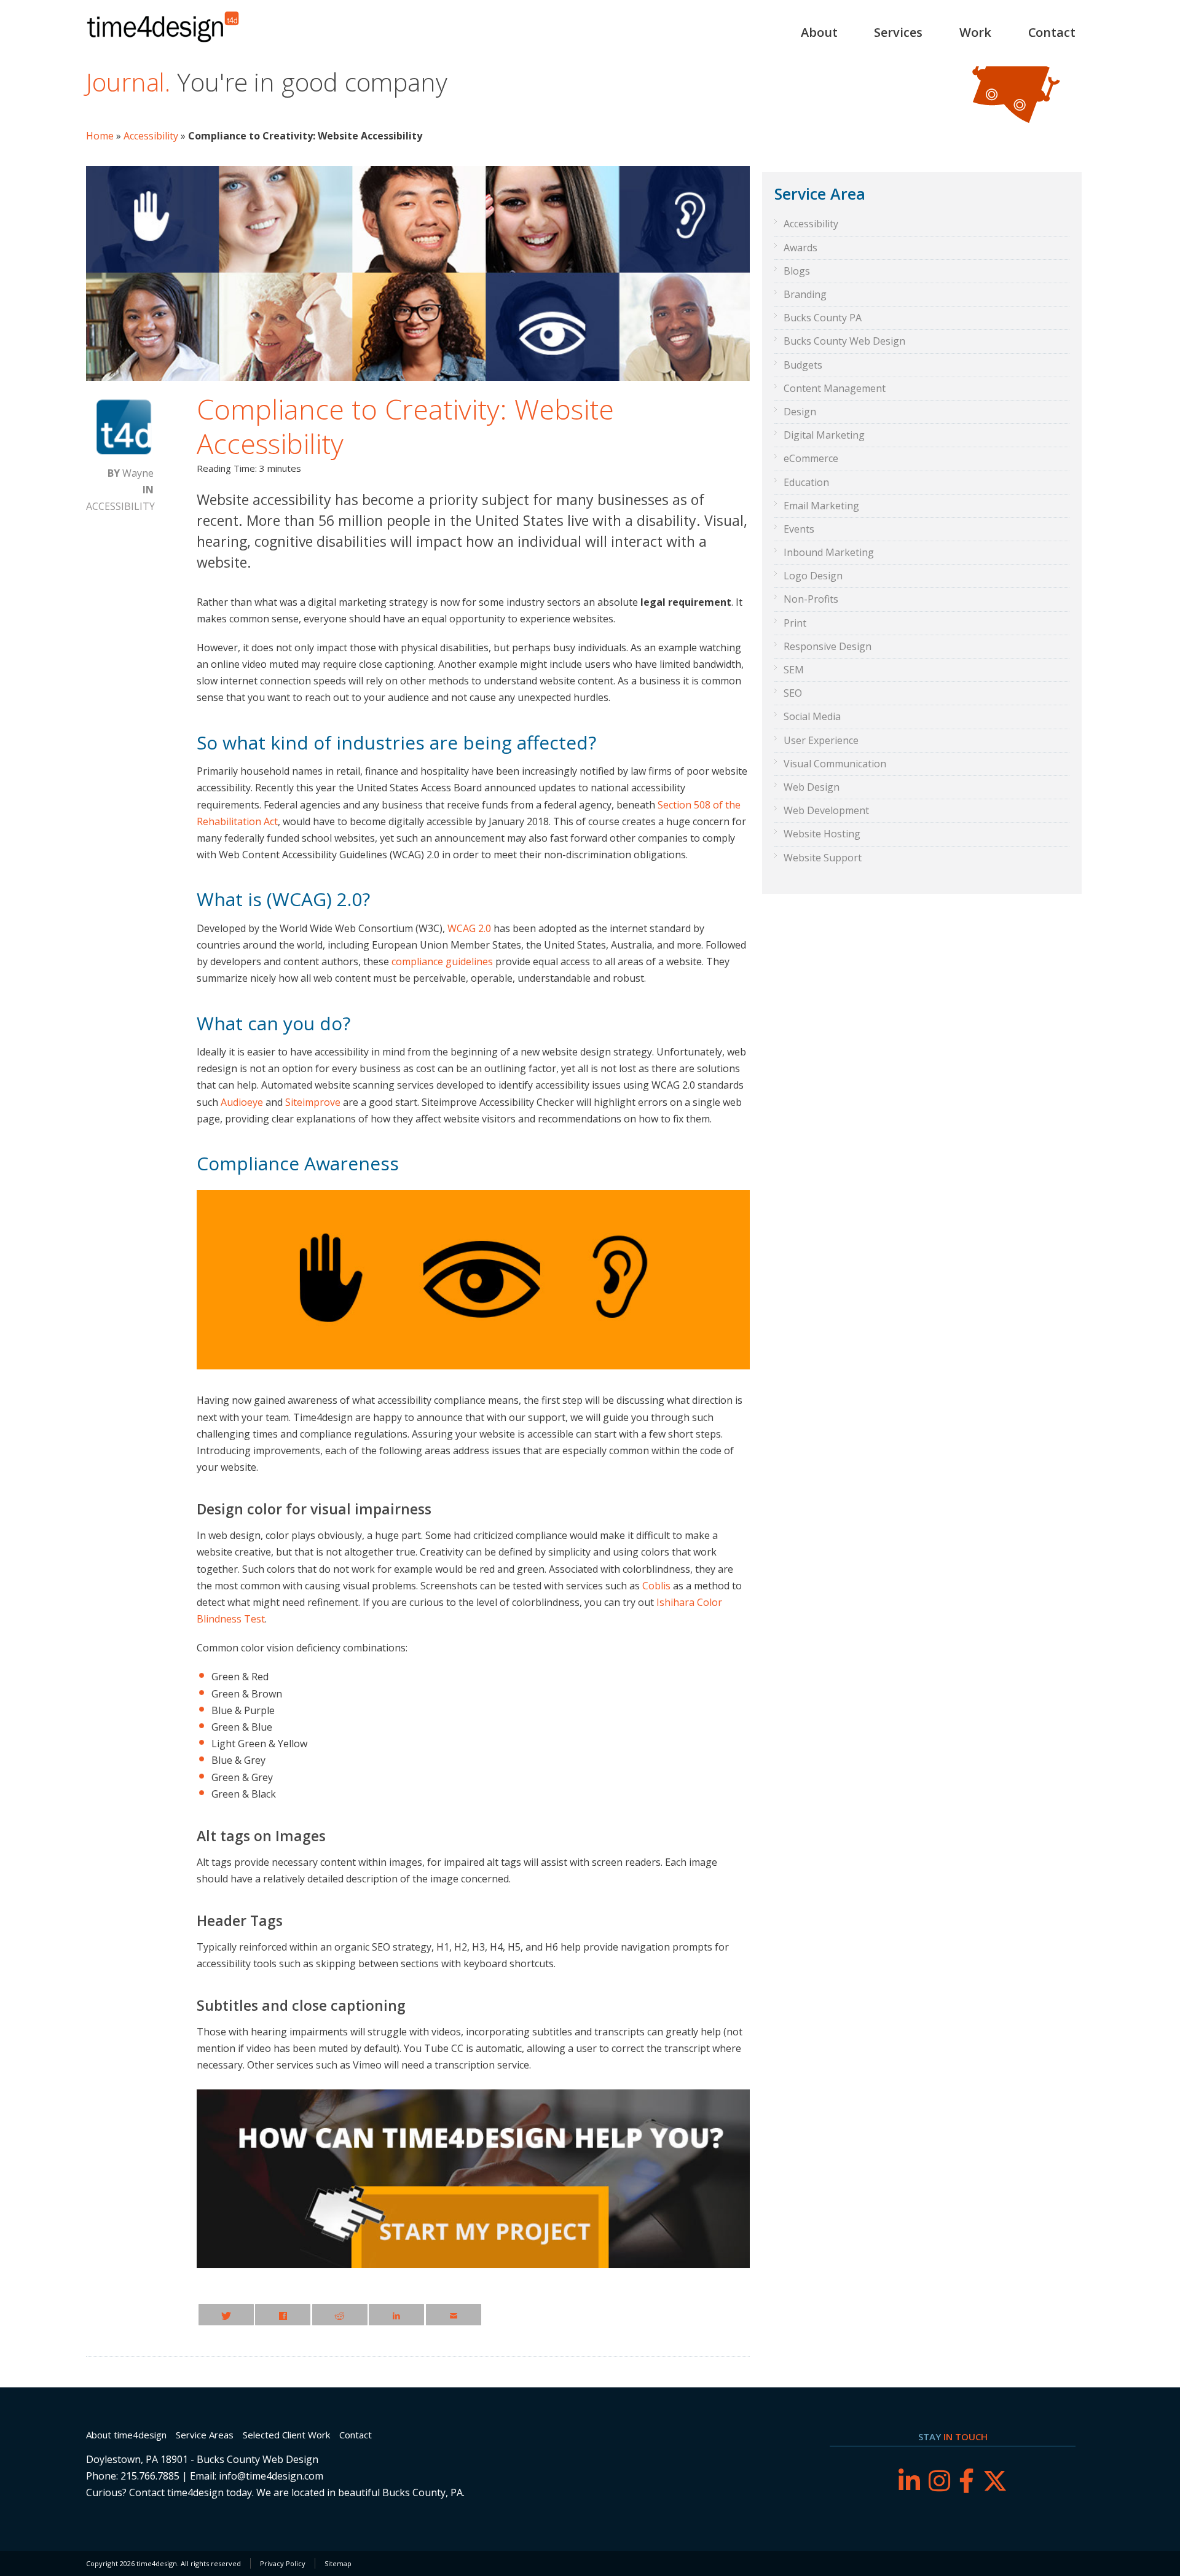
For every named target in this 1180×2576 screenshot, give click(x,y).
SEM (794, 670)
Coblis (656, 1586)
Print (795, 623)
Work (975, 32)
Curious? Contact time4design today (169, 2492)
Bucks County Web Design (844, 341)
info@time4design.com (271, 2476)
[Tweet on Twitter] (226, 2315)
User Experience (821, 740)
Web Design (812, 787)
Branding (805, 294)
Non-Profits (811, 599)
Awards (800, 248)
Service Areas (205, 2435)
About (819, 32)
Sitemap (338, 2563)
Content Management (835, 388)
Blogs (797, 271)
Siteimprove (313, 1102)
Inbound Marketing (829, 552)
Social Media (812, 716)
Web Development (826, 810)
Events (799, 529)
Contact (1052, 32)
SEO (793, 693)
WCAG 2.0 (469, 928)
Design (800, 412)
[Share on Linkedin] (396, 2315)
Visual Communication (835, 764)
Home (100, 136)
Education (806, 482)
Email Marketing (821, 506)
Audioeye (242, 1102)
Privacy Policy (283, 2563)
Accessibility (151, 136)
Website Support (823, 858)
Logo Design (813, 576)
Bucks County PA (823, 318)
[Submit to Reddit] (340, 2315)
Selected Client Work (286, 2435)
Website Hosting (822, 834)
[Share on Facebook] (283, 2315)
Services (898, 32)
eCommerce (811, 458)
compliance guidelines (442, 961)
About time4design (126, 2435)
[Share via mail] (454, 2315)
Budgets (803, 365)
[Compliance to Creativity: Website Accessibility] (418, 377)
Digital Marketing (824, 435)
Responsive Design (828, 646)
